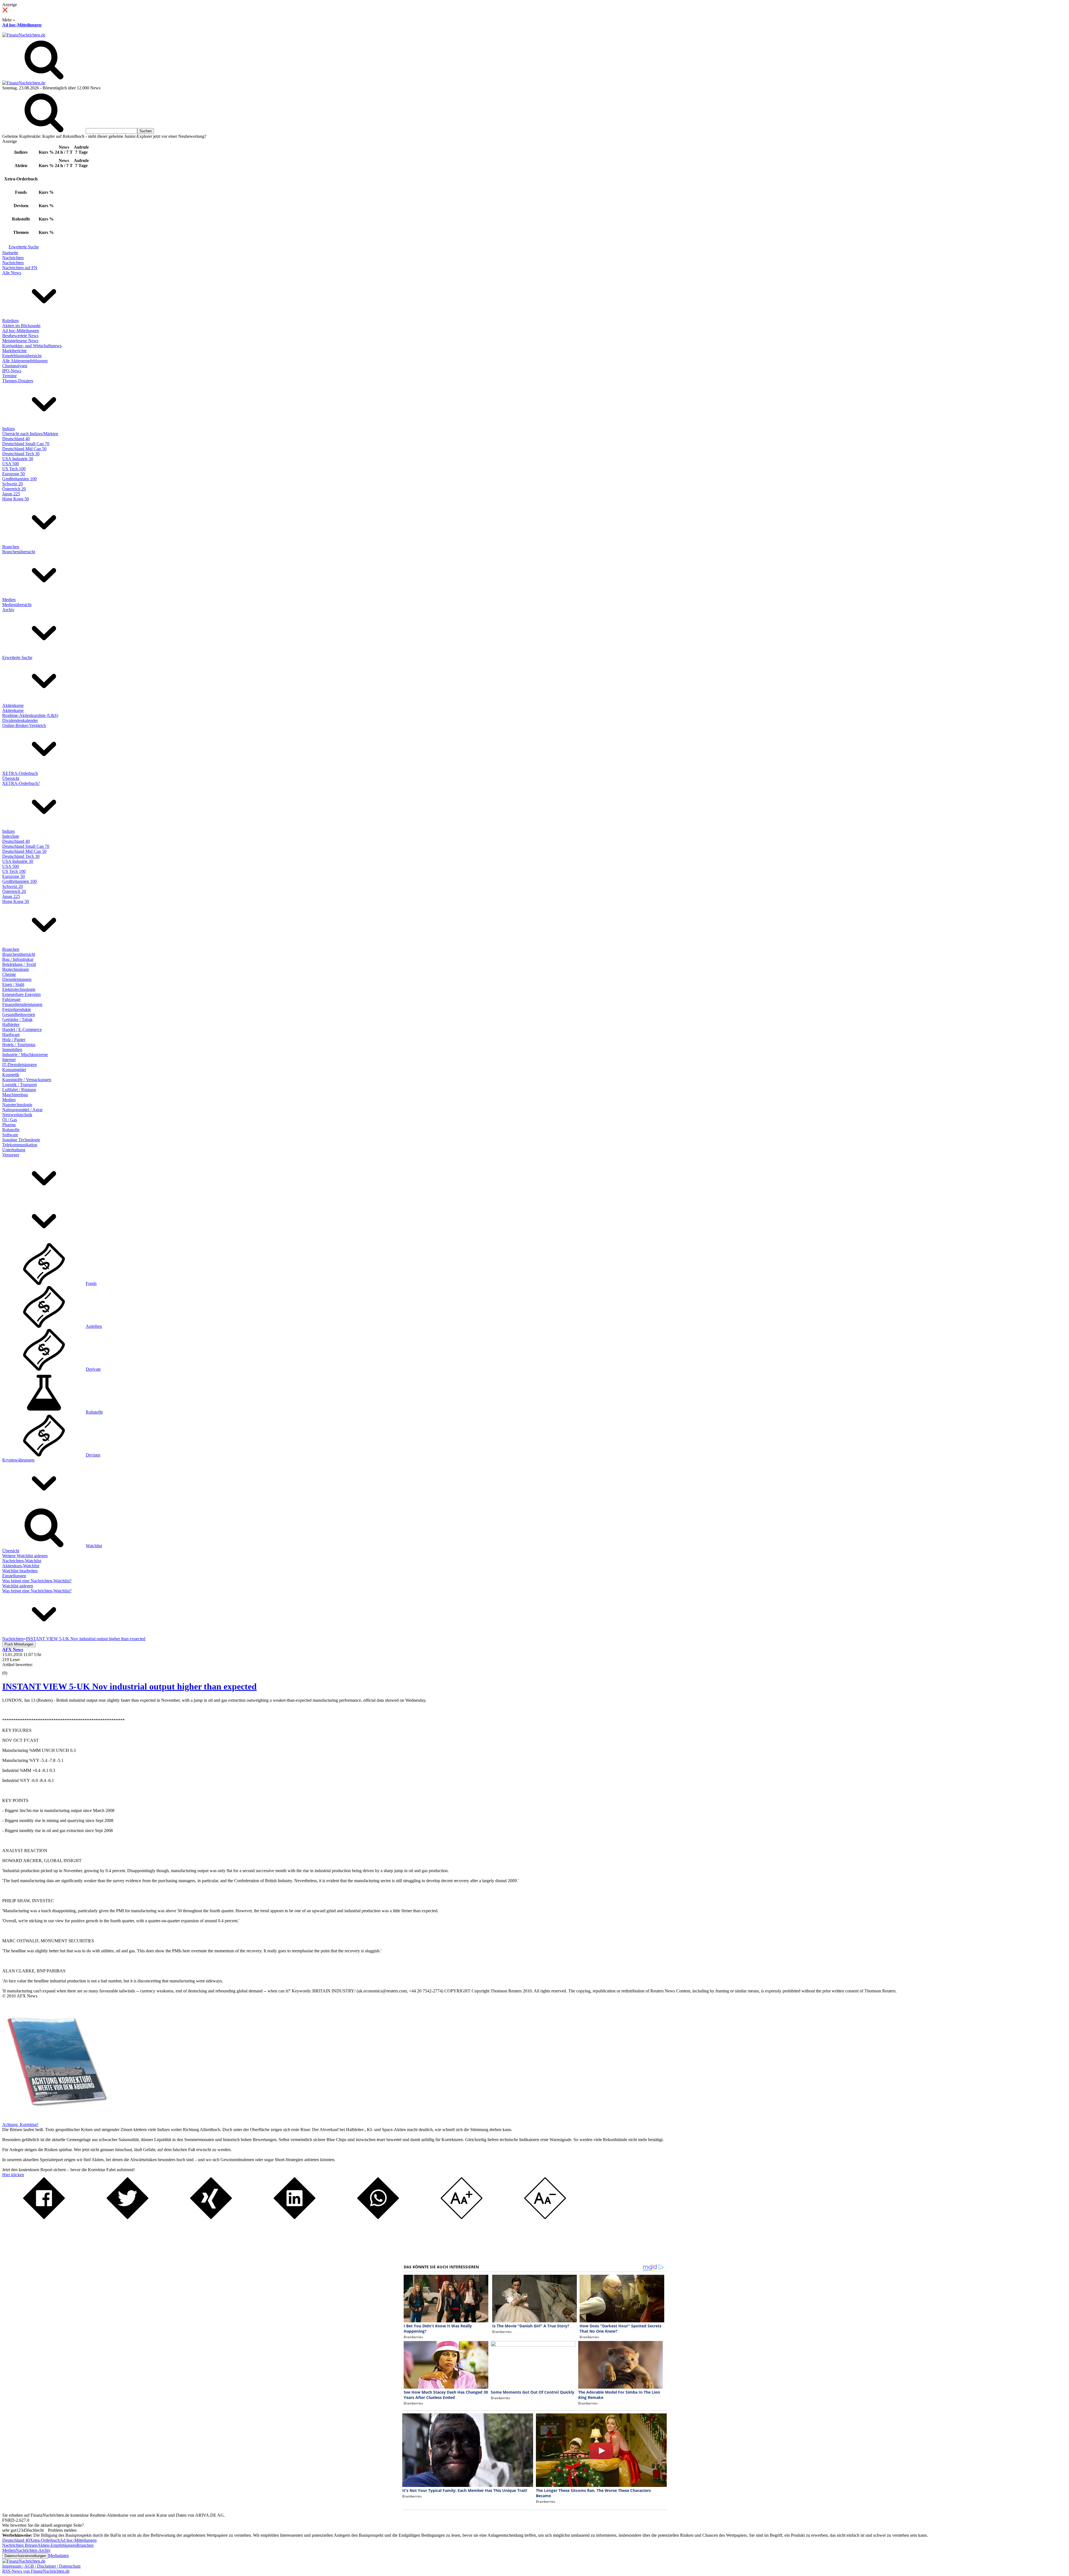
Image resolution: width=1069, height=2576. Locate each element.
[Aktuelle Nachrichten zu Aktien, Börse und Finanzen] (24, 35)
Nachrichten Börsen (20, 2545)
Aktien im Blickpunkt (21, 326)
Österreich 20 (14, 489)
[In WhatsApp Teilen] (378, 2218)
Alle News (12, 273)
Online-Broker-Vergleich (24, 725)
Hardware (11, 1034)
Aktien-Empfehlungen (57, 2545)
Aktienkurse (13, 705)
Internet (9, 1060)
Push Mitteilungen (19, 1644)
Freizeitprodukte (17, 1009)
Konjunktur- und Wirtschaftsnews (32, 346)
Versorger (11, 1155)
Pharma (9, 1125)
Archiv (8, 610)
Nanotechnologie (17, 1105)
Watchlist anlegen (18, 1586)
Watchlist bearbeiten (20, 1571)
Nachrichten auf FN (20, 268)
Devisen (93, 1455)
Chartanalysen (15, 366)
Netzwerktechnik (17, 1115)
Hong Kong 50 (16, 499)
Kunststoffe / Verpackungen (27, 1080)
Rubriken (10, 321)
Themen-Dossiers (18, 381)
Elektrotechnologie (19, 989)
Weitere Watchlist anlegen (25, 1556)
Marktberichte (14, 351)
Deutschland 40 (16, 439)
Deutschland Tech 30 (21, 454)
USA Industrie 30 (18, 459)
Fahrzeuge (11, 999)
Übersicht (11, 778)
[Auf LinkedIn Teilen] (295, 2218)
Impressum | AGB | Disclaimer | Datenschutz (41, 2566)
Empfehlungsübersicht (22, 356)
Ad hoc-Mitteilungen (22, 25)
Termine (9, 376)
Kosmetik (11, 1075)
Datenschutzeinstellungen (25, 2556)
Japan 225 (11, 494)
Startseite (10, 253)
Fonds (91, 1283)
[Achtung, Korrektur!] (55, 2120)
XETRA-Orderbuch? (21, 783)
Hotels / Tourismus (19, 1045)
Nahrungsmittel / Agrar (22, 1110)
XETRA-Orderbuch (20, 773)
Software (10, 1135)
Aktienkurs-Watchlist (21, 1566)
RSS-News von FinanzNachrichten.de (36, 2571)
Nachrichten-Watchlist (22, 1561)
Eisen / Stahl (13, 984)
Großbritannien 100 (19, 479)
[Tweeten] (128, 2218)
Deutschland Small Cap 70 (26, 444)
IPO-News (12, 371)
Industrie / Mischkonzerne (25, 1055)
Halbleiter (11, 1024)
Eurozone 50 (14, 474)
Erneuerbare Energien (21, 994)
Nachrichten (13, 258)
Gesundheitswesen (19, 1014)
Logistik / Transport (19, 1085)
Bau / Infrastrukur (18, 959)
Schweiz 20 (13, 484)
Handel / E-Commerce (22, 1029)
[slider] (11, 1669)
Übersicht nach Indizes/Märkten (30, 434)
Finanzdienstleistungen (22, 1004)
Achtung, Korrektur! (20, 2125)
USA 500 (11, 464)
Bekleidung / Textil (19, 964)
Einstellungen (14, 1576)
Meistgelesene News (20, 341)
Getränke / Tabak (17, 1019)
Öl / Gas (10, 1120)
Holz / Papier (14, 1040)
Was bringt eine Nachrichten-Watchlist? (37, 1581)
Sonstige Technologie (21, 1140)
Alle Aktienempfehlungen (25, 361)
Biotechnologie (16, 969)
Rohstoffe (11, 1130)
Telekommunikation (20, 1145)
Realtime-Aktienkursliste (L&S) (30, 715)
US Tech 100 (14, 469)
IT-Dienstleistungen (19, 1065)
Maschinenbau (15, 1095)
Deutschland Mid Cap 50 (24, 449)
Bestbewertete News (20, 336)
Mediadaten (58, 2556)
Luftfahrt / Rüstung (19, 1090)
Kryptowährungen (18, 1460)
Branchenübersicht (19, 552)
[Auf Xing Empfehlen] (211, 2218)
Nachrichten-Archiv (33, 2550)
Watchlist (94, 1546)
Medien (9, 600)
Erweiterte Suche (24, 247)
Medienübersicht (17, 605)
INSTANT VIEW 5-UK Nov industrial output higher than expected (129, 1686)
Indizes (8, 429)
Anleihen (94, 1326)
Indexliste (11, 836)
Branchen (11, 547)
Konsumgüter (14, 1070)
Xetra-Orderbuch (45, 2540)
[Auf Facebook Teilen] (44, 2218)
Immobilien (12, 1050)
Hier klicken (13, 2175)
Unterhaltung (14, 1150)
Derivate (93, 1369)
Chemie (9, 974)
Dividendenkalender (20, 720)
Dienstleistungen (17, 979)
